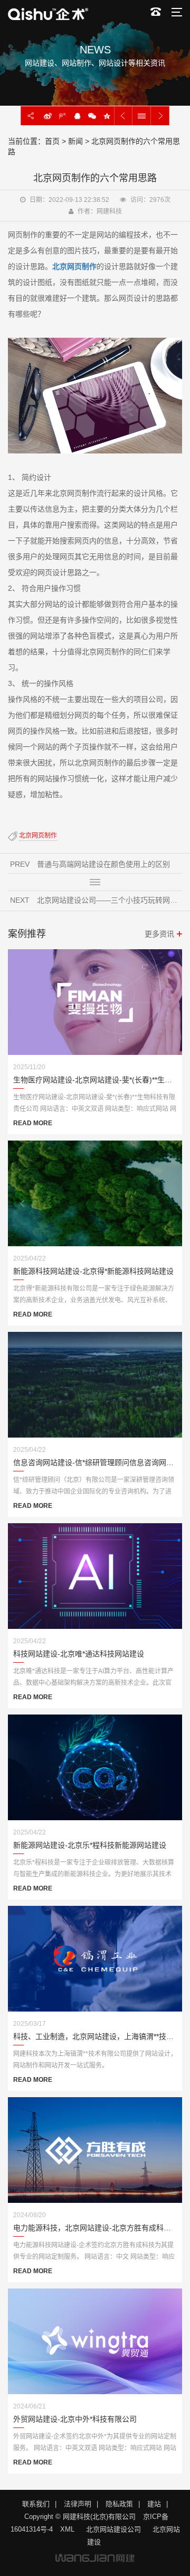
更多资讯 (159, 934)
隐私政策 (119, 2504)
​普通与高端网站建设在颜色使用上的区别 (103, 864)
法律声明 (78, 2504)
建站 (154, 2504)
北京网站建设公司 (113, 2529)
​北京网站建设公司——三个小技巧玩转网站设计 (110, 900)
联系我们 (36, 2504)
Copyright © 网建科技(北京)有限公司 (80, 2517)
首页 (52, 141)
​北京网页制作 (38, 836)
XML (67, 2529)
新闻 (75, 141)
